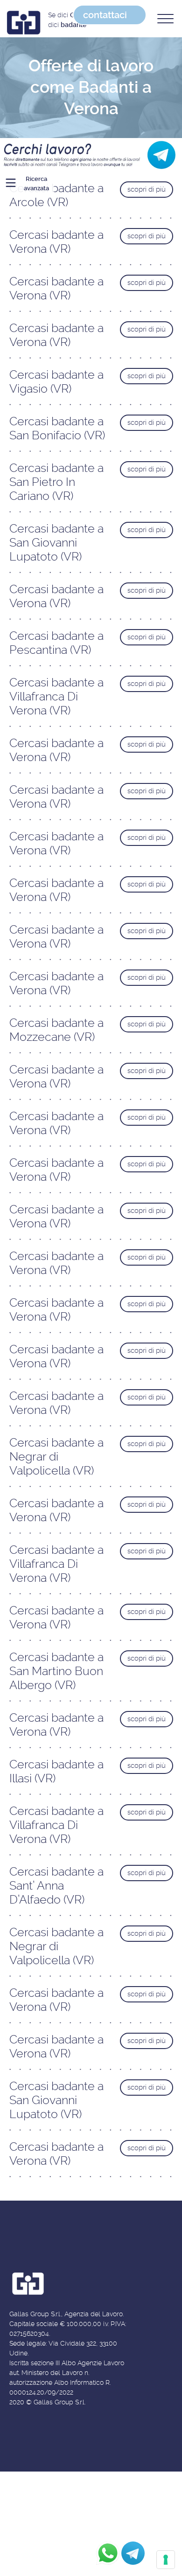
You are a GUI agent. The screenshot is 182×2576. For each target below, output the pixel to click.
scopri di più (147, 189)
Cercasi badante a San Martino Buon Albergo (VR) (56, 1671)
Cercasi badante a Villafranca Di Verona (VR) (56, 696)
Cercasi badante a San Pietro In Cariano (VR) (56, 482)
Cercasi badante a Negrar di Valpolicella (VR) (56, 1457)
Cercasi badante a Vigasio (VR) (56, 382)
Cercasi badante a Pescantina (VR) (56, 643)
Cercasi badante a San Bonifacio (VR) (57, 428)
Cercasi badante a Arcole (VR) (56, 195)
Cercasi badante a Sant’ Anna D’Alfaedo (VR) (56, 1886)
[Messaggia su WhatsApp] (108, 2553)
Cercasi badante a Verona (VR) (56, 242)
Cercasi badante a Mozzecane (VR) (56, 1030)
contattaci (105, 15)
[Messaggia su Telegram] (133, 2553)
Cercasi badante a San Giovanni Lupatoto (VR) (56, 543)
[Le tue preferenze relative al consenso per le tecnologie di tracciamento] (166, 2560)
